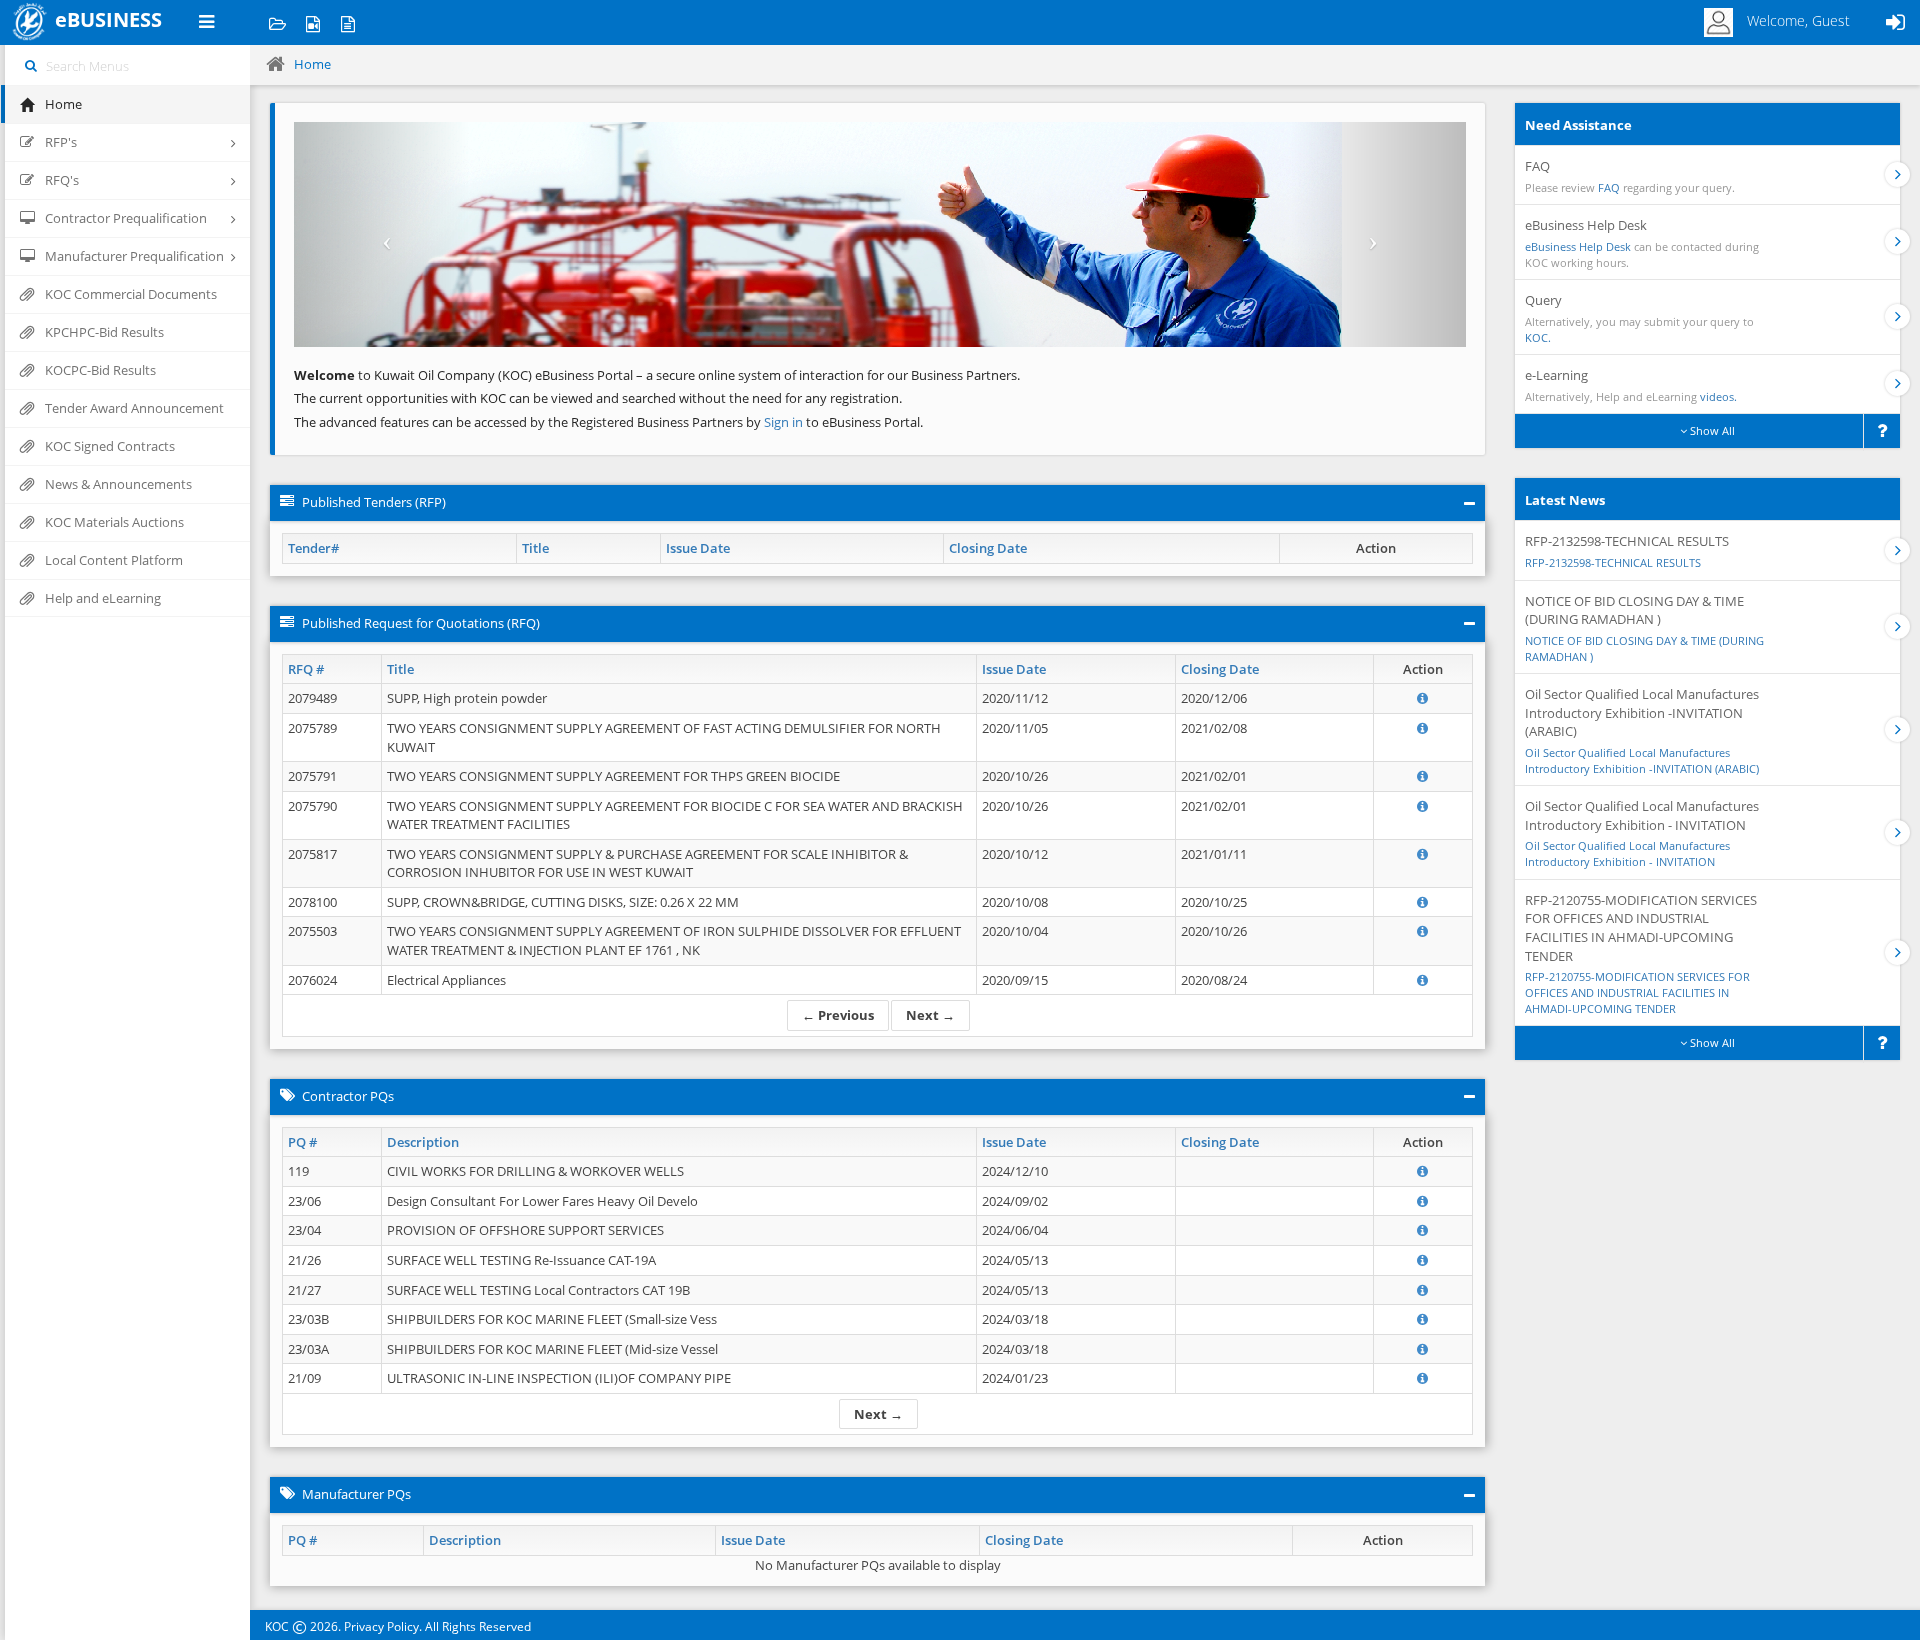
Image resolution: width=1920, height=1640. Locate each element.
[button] (382, 234)
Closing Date (988, 548)
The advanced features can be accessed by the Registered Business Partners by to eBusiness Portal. (608, 422)
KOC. (1538, 337)
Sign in (785, 422)
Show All (1711, 430)
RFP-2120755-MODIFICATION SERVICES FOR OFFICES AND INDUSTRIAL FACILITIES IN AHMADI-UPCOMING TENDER (1637, 992)
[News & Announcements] (347, 22)
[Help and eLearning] (312, 22)
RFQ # (306, 669)
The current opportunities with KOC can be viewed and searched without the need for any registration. (598, 398)
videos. (1718, 396)
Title (535, 548)
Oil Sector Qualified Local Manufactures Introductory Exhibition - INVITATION (1627, 853)
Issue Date (698, 548)
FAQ (1609, 187)
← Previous (838, 1015)
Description (423, 1142)
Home (312, 64)
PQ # (302, 1142)
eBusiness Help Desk (1578, 246)
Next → (930, 1015)
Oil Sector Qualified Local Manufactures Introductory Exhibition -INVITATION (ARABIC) (1642, 760)
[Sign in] (1895, 22)
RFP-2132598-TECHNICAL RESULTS (1613, 562)
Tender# (313, 548)
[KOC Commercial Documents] (277, 22)
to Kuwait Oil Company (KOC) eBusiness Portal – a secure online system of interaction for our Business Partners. (657, 375)
